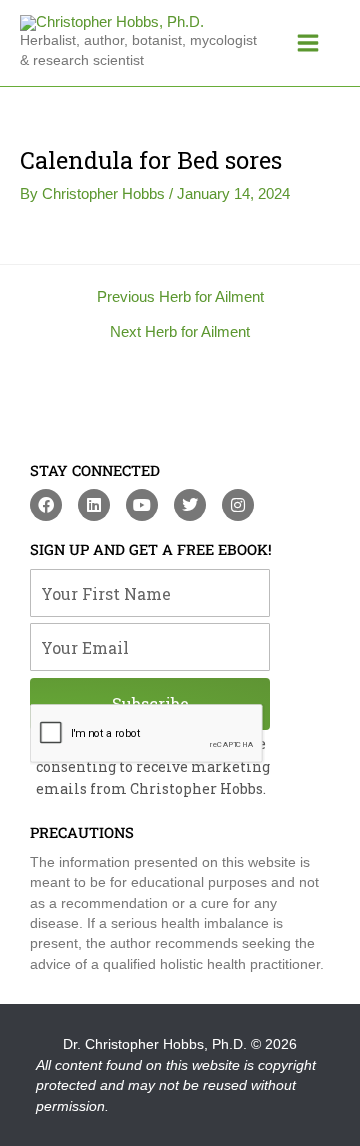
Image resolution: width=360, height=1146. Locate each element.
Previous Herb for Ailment (180, 297)
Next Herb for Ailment (180, 332)
